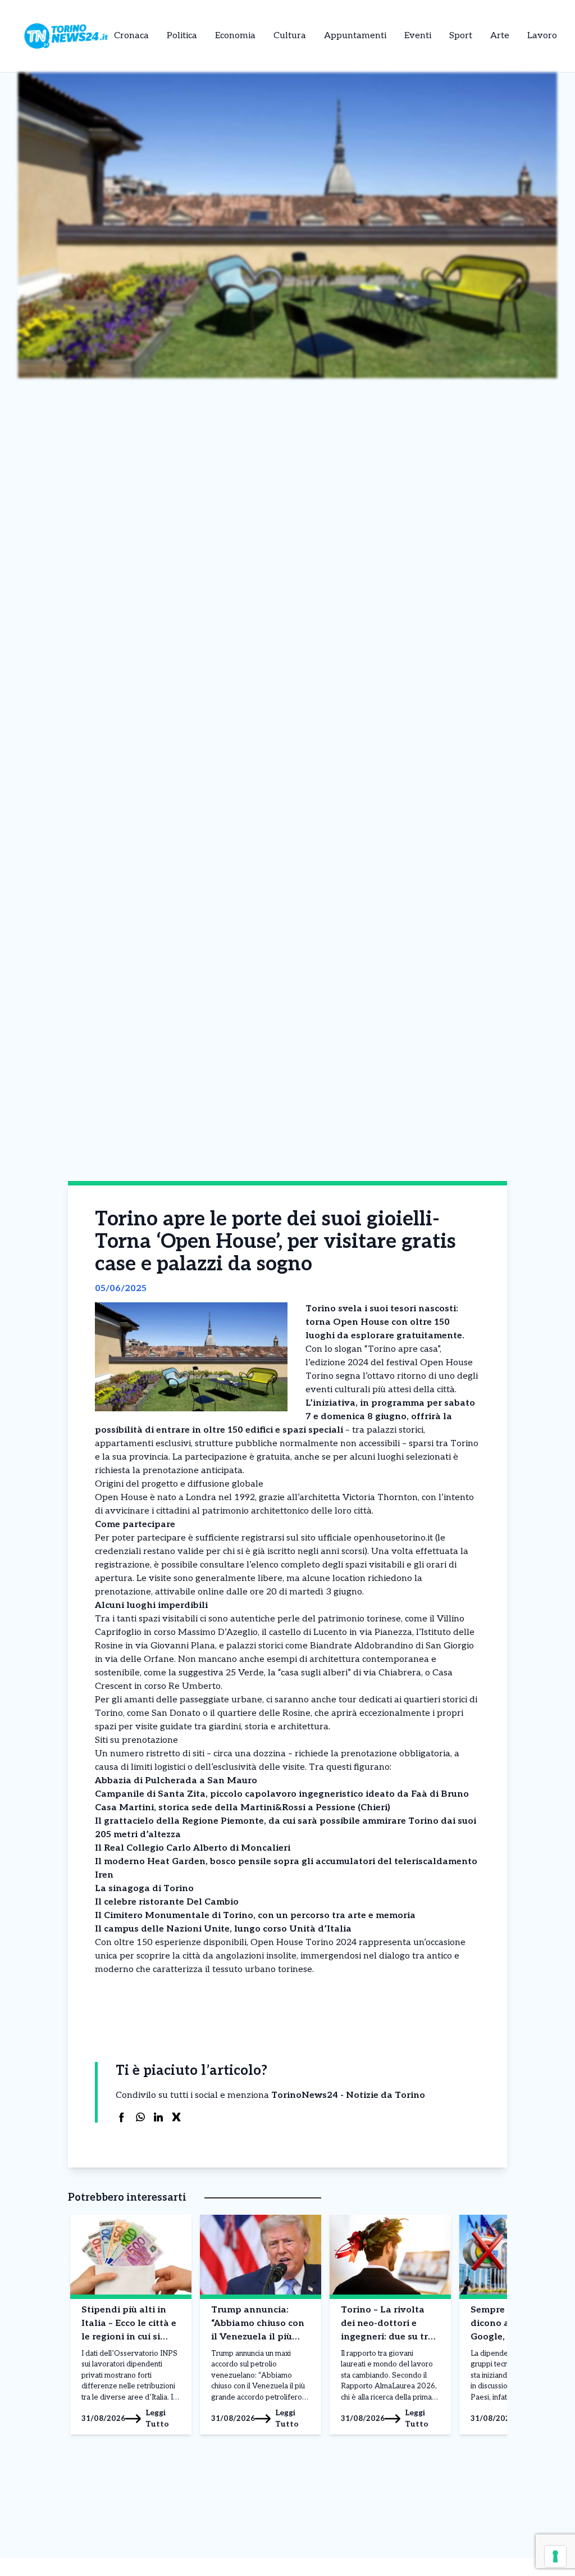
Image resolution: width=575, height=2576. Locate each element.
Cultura (290, 36)
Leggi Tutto (157, 2418)
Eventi (418, 36)
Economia (235, 36)
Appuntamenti (355, 36)
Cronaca (131, 36)
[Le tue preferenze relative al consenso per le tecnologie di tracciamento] (555, 2556)
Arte (500, 36)
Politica (182, 36)
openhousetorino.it (393, 1538)
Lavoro (542, 36)
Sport (461, 36)
